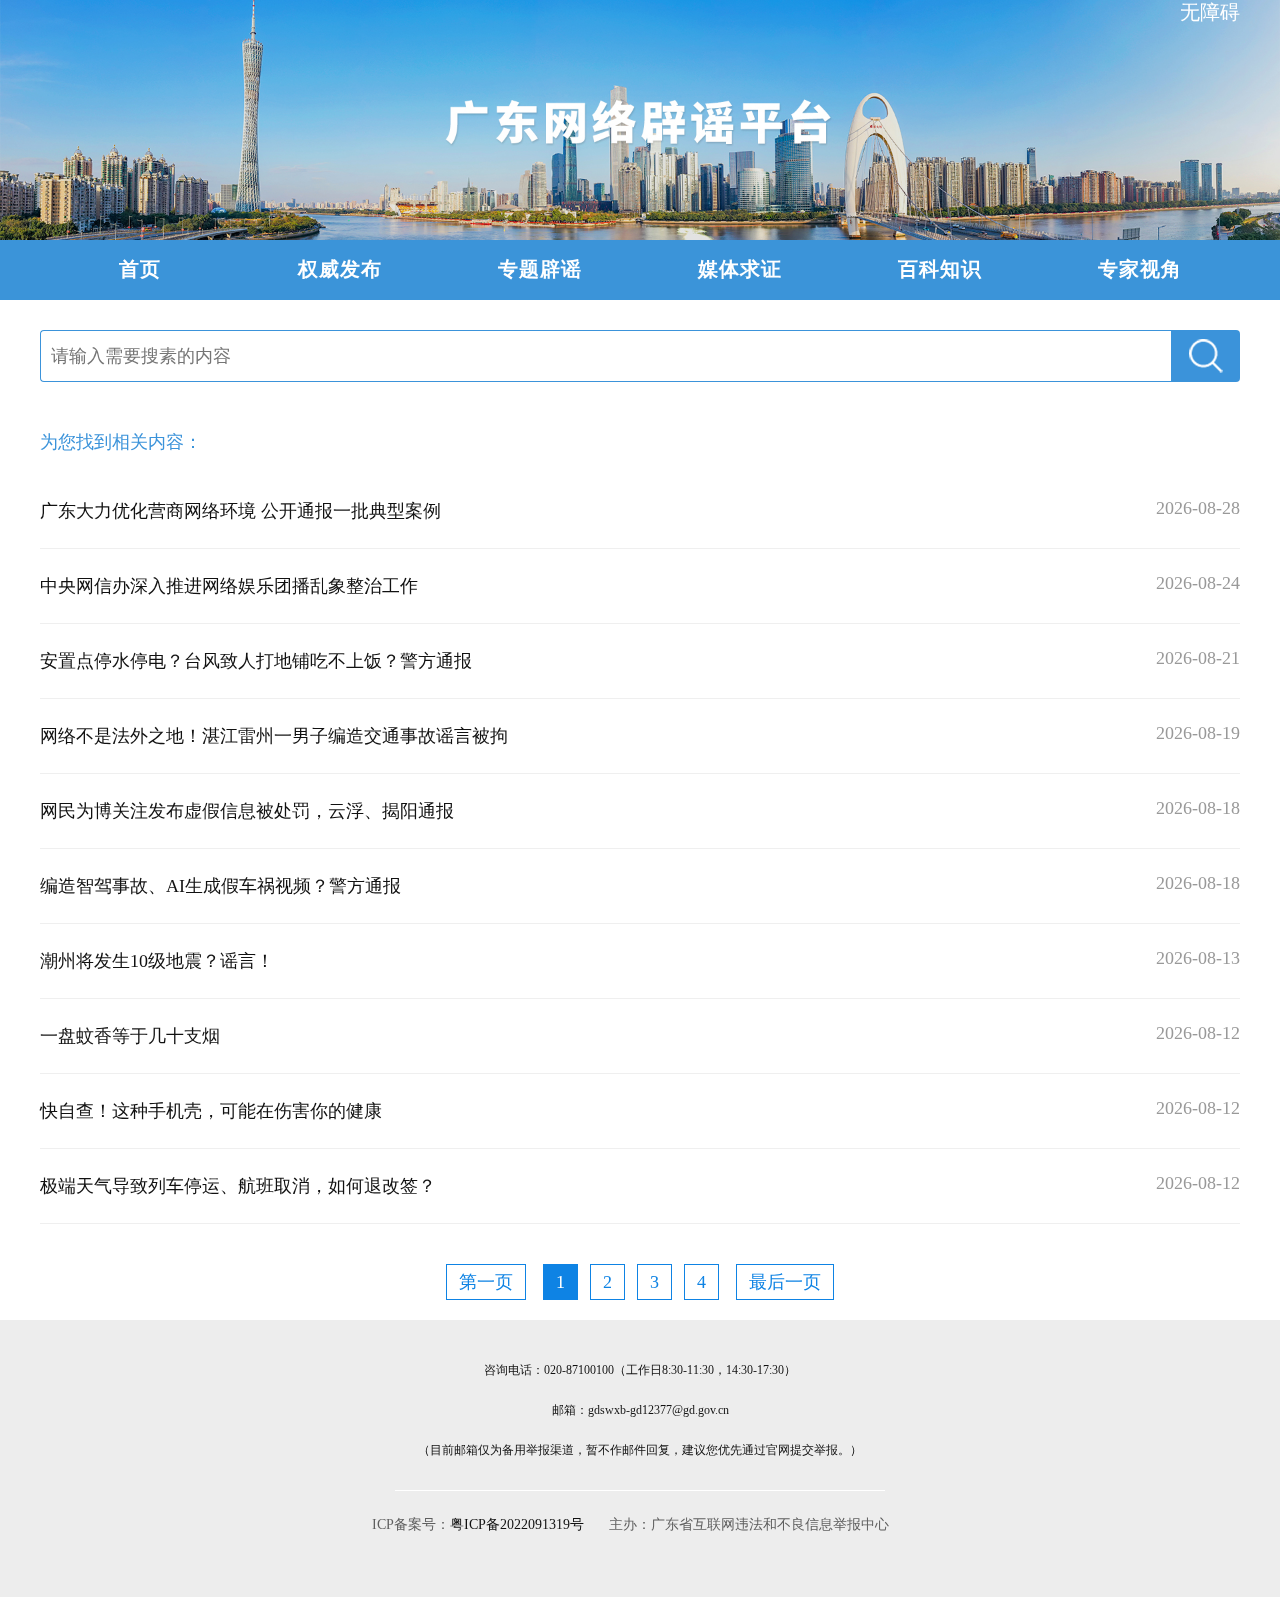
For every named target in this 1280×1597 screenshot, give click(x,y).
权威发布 (340, 269)
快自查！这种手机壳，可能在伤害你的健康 (211, 1111)
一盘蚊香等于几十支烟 (130, 1036)
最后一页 (785, 1282)
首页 (140, 269)
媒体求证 (740, 269)
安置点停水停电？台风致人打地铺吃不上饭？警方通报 (256, 661)
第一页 (486, 1282)
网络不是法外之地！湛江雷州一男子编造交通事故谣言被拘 (274, 736)
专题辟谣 (540, 269)
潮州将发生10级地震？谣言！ (157, 961)
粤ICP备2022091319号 (517, 1524)
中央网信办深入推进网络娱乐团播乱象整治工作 (229, 586)
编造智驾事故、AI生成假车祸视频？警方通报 (220, 886)
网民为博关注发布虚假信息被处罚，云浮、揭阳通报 (247, 811)
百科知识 (940, 269)
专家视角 (1140, 269)
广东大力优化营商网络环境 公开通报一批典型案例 (240, 511)
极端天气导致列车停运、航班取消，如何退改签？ (238, 1186)
